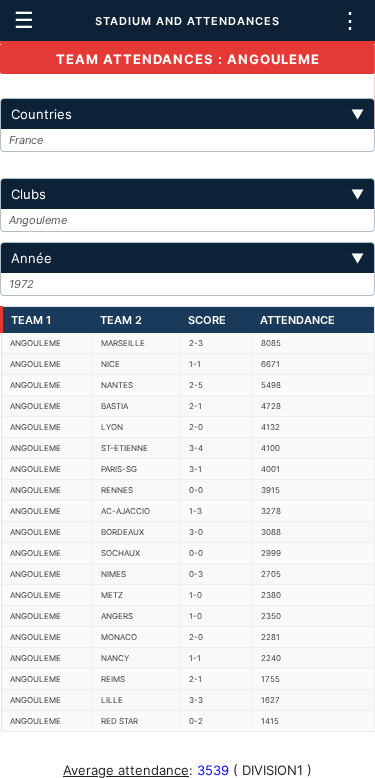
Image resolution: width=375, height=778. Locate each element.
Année (187, 258)
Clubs (187, 194)
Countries (187, 114)
